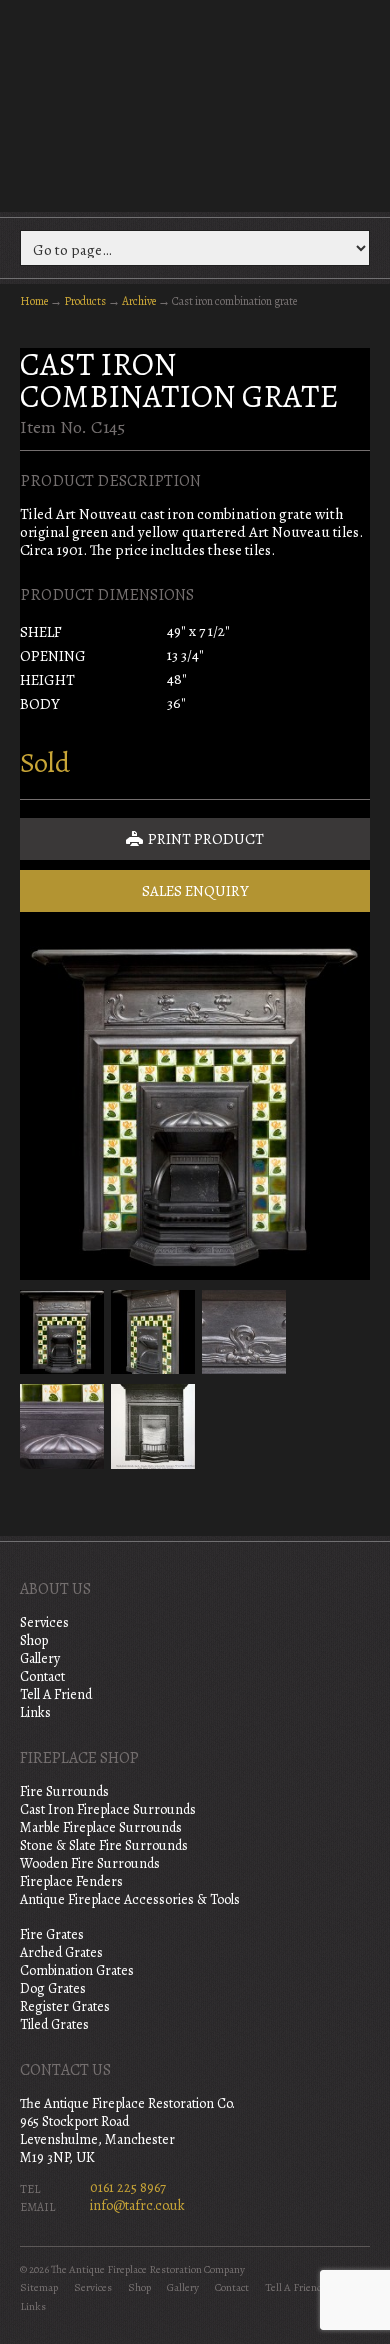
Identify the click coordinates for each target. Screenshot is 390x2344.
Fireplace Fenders (71, 1881)
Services (44, 1622)
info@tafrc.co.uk (137, 2205)
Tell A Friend (56, 1694)
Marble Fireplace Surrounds (101, 1827)
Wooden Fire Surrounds (90, 1863)
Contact (42, 1676)
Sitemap (39, 2287)
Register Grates (65, 2006)
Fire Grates (52, 1934)
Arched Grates (61, 1952)
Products (85, 301)
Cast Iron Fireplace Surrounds (108, 1809)
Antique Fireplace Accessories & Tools (130, 1899)
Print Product (204, 839)
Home (34, 301)
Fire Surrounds (64, 1791)
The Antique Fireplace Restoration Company (195, 104)
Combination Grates (77, 1970)
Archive (139, 301)
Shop (34, 1640)
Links (35, 1712)
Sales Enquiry (195, 891)
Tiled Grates (54, 2024)
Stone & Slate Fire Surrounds (104, 1845)
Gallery (40, 1658)
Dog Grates (53, 1988)
